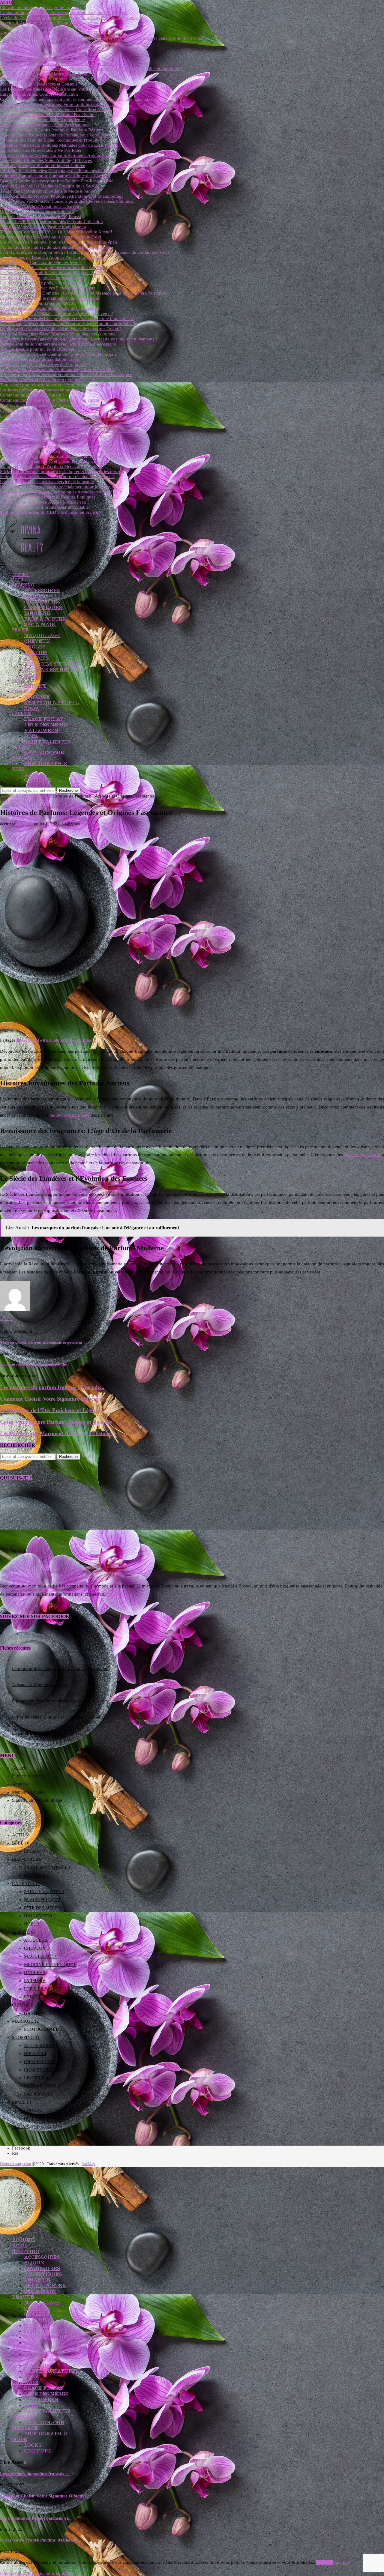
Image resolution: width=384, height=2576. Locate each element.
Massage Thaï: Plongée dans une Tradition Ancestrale (50, 58)
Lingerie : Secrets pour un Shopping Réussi (40, 217)
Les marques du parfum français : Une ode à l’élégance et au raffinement (68, 451)
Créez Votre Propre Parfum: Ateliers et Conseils (56, 1422)
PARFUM (36, 652)
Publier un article (28, 1776)
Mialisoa (24, 824)
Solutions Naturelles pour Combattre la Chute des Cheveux (55, 176)
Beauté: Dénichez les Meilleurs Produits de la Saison (49, 186)
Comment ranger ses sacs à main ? (32, 395)
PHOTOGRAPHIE (46, 763)
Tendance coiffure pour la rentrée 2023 (37, 303)
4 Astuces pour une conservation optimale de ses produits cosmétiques (66, 375)
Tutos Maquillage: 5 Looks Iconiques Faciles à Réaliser (52, 130)
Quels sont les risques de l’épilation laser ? (40, 359)
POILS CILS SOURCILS (52, 664)
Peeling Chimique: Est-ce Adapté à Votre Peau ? (45, 502)
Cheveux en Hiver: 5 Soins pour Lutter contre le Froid (51, 237)
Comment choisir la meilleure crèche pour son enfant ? (51, 400)
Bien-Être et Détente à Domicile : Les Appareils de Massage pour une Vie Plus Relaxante (83, 293)
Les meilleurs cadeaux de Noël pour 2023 (39, 441)
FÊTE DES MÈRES (46, 725)
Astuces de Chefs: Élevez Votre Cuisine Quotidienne (49, 33)
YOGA (32, 708)
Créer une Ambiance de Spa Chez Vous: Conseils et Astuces (56, 109)
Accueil (7, 796)
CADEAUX (22, 714)
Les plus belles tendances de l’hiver (33, 410)
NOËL (31, 736)
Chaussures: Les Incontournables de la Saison (43, 53)
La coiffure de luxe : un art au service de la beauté (47, 482)
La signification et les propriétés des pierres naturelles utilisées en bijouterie (70, 415)
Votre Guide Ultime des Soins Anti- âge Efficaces (46, 160)
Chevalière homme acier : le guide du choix (41, 7)
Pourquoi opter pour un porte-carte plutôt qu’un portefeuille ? (58, 426)
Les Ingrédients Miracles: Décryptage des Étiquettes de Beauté (58, 171)
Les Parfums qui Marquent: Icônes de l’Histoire (56, 1433)
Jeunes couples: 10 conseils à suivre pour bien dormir (50, 420)
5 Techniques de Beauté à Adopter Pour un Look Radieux (54, 257)
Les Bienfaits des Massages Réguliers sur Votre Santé (50, 89)
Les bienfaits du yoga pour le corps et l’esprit (42, 278)
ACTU (18, 580)
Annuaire (21, 1784)
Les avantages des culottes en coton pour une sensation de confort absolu (69, 324)
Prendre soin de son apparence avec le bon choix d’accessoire (58, 344)
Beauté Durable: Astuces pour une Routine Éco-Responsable (57, 181)
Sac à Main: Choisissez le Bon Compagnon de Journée (51, 43)
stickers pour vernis (362, 1155)
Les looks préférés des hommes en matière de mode (48, 390)
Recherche (68, 790)
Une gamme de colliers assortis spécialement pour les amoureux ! (61, 487)
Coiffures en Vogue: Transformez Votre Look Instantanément (57, 104)
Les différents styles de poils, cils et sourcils (41, 283)
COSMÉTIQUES (43, 607)
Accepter (325, 2562)
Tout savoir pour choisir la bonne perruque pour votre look (55, 385)
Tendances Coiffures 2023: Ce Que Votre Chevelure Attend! (56, 232)
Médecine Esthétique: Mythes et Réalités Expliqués (48, 497)
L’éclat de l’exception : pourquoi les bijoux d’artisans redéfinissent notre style (73, 18)
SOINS (32, 675)
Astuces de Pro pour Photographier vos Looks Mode (49, 48)
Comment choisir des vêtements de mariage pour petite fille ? (57, 369)
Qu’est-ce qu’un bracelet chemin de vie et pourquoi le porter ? (58, 354)
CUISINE (21, 747)
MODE (18, 769)
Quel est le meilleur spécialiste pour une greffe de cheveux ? (57, 313)
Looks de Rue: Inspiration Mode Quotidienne (42, 120)
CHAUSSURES (42, 602)
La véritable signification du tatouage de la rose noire (50, 308)
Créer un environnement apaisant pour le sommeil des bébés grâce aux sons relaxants (80, 99)
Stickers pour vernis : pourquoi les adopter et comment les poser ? (62, 471)
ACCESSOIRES (42, 590)
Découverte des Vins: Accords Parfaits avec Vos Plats (50, 28)
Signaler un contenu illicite (37, 1800)
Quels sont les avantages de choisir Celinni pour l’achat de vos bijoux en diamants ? (79, 339)
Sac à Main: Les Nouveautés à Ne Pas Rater (41, 150)
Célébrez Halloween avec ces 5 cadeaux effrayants (48, 288)
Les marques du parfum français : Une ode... (52, 1387)
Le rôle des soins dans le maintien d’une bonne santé (49, 298)
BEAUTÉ (20, 630)
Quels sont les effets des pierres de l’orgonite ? (44, 364)
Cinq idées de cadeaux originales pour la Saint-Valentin (52, 268)
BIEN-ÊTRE (24, 691)
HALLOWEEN (41, 730)
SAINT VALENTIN (47, 742)
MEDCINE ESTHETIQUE (54, 670)
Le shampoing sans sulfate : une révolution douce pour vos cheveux (64, 13)
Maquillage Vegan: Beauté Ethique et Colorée (43, 166)
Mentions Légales (28, 1792)
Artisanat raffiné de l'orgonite (39, 1685)
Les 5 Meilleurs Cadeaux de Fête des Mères (41, 262)
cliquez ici (94, 1594)
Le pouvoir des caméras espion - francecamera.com (60, 1668)
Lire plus (342, 2562)
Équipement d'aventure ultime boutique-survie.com (60, 1701)
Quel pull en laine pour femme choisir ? (37, 211)
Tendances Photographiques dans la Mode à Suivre (48, 191)
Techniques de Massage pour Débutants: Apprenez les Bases (57, 64)
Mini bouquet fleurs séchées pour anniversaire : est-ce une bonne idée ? (67, 319)
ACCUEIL (21, 575)
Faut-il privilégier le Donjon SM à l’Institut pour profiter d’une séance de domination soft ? (86, 252)
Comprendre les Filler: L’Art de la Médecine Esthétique (52, 466)
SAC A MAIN (40, 625)
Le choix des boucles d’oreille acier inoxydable (44, 507)
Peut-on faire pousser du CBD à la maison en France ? (51, 512)
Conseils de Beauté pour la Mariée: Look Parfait (45, 74)
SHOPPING (23, 585)
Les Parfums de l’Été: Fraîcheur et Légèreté (51, 1410)
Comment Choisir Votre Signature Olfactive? (52, 1399)
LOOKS (33, 774)
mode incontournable (69, 1115)
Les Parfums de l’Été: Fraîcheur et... (36, 2518)
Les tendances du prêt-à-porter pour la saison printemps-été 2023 (61, 436)
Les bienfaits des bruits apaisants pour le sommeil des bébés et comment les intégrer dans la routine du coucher (104, 38)
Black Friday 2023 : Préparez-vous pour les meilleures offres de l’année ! (69, 431)
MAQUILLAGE (42, 635)
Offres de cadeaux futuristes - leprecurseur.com (56, 1717)
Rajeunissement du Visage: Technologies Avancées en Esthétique (61, 492)
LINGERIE (37, 613)
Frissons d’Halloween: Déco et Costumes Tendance (48, 461)
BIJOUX (34, 596)
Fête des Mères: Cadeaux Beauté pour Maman (43, 227)
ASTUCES (36, 658)
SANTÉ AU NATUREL (51, 703)
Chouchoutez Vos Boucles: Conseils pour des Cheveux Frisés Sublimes (67, 201)
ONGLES (35, 647)
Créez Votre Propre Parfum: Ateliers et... (41, 2540)
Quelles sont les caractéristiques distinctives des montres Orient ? (61, 329)
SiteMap (88, 2164)
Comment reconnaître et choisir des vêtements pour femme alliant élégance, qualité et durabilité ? (91, 69)
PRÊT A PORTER (45, 619)
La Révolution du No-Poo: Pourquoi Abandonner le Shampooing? (62, 196)
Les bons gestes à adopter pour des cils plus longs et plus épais (59, 242)
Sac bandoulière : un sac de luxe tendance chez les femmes (55, 247)
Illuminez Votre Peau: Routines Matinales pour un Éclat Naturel (59, 145)
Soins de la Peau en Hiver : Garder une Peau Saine (47, 115)
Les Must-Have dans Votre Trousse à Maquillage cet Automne (58, 334)
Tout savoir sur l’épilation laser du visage (39, 405)
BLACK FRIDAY (44, 719)
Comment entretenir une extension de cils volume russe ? (54, 456)
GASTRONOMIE (44, 753)
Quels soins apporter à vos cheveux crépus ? (42, 380)
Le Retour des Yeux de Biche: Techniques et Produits (49, 140)
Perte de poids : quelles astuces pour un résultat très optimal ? (57, 477)
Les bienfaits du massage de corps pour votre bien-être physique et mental (69, 446)
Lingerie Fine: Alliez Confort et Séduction (39, 94)
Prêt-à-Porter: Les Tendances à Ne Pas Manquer (44, 125)
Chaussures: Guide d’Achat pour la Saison (40, 206)
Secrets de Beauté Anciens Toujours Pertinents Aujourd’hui (55, 155)
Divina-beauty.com (15, 2164)
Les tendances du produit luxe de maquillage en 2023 (50, 273)
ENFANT (35, 686)
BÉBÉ (17, 681)
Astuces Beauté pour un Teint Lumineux (38, 349)
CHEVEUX (37, 641)
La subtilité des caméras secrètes (42, 1733)
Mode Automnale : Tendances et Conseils (39, 84)
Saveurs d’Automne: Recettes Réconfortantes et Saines (51, 23)
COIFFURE (38, 780)
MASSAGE (37, 697)
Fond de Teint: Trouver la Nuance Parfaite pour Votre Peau (55, 135)
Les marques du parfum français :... (35, 2474)
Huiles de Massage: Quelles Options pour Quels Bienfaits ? (55, 79)
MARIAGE (22, 758)
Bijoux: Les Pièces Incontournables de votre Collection (51, 222)
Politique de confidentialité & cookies (35, 2573)
